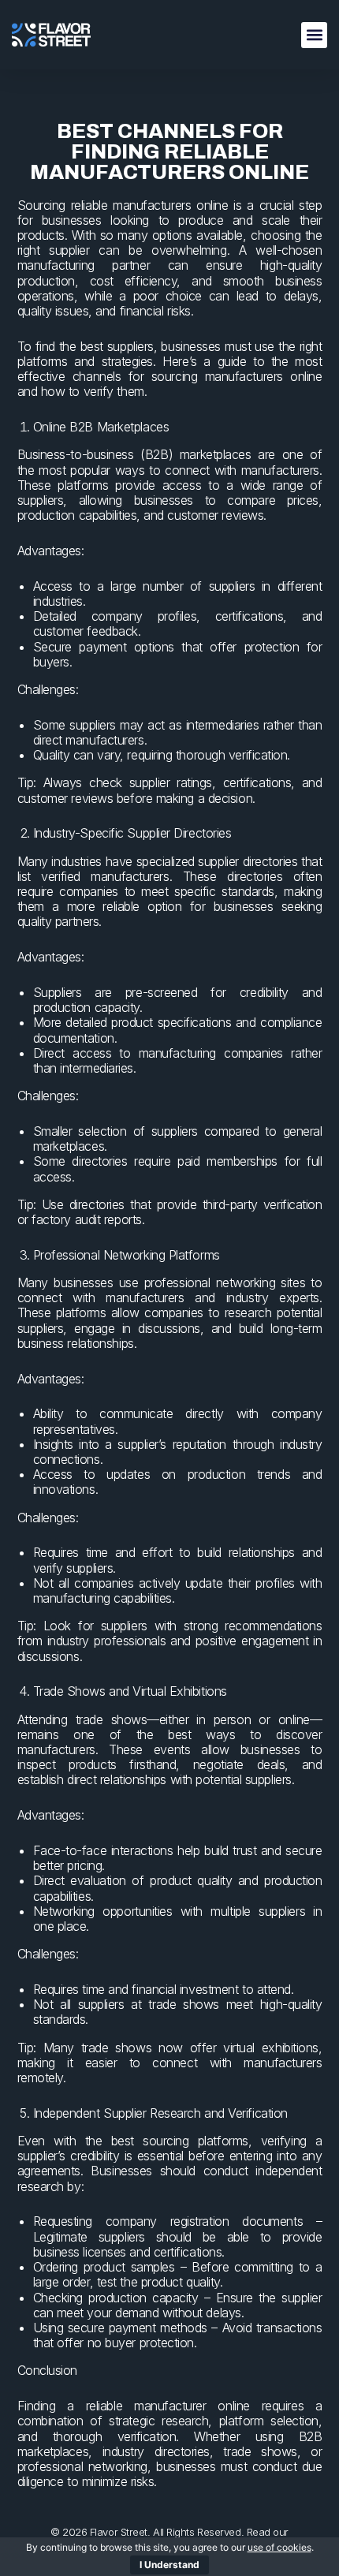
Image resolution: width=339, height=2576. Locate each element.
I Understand (169, 2565)
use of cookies (279, 2547)
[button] (314, 35)
